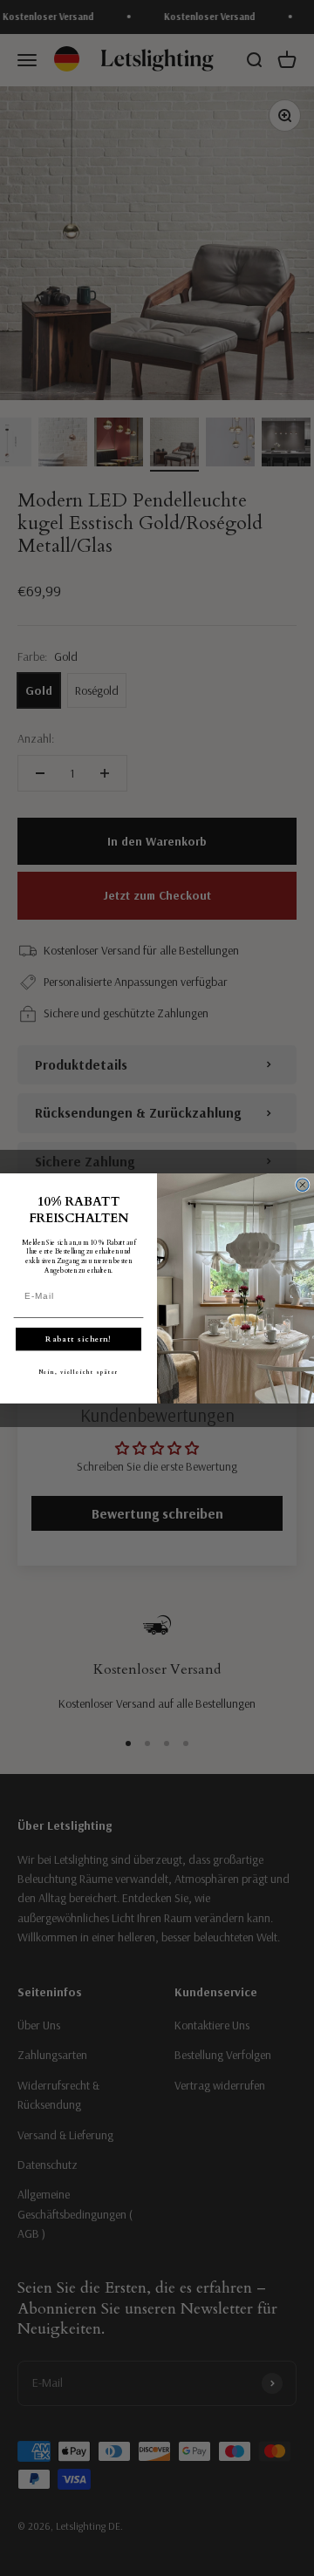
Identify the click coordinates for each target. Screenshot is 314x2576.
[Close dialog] (303, 1185)
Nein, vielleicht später (78, 1372)
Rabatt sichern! (78, 1339)
